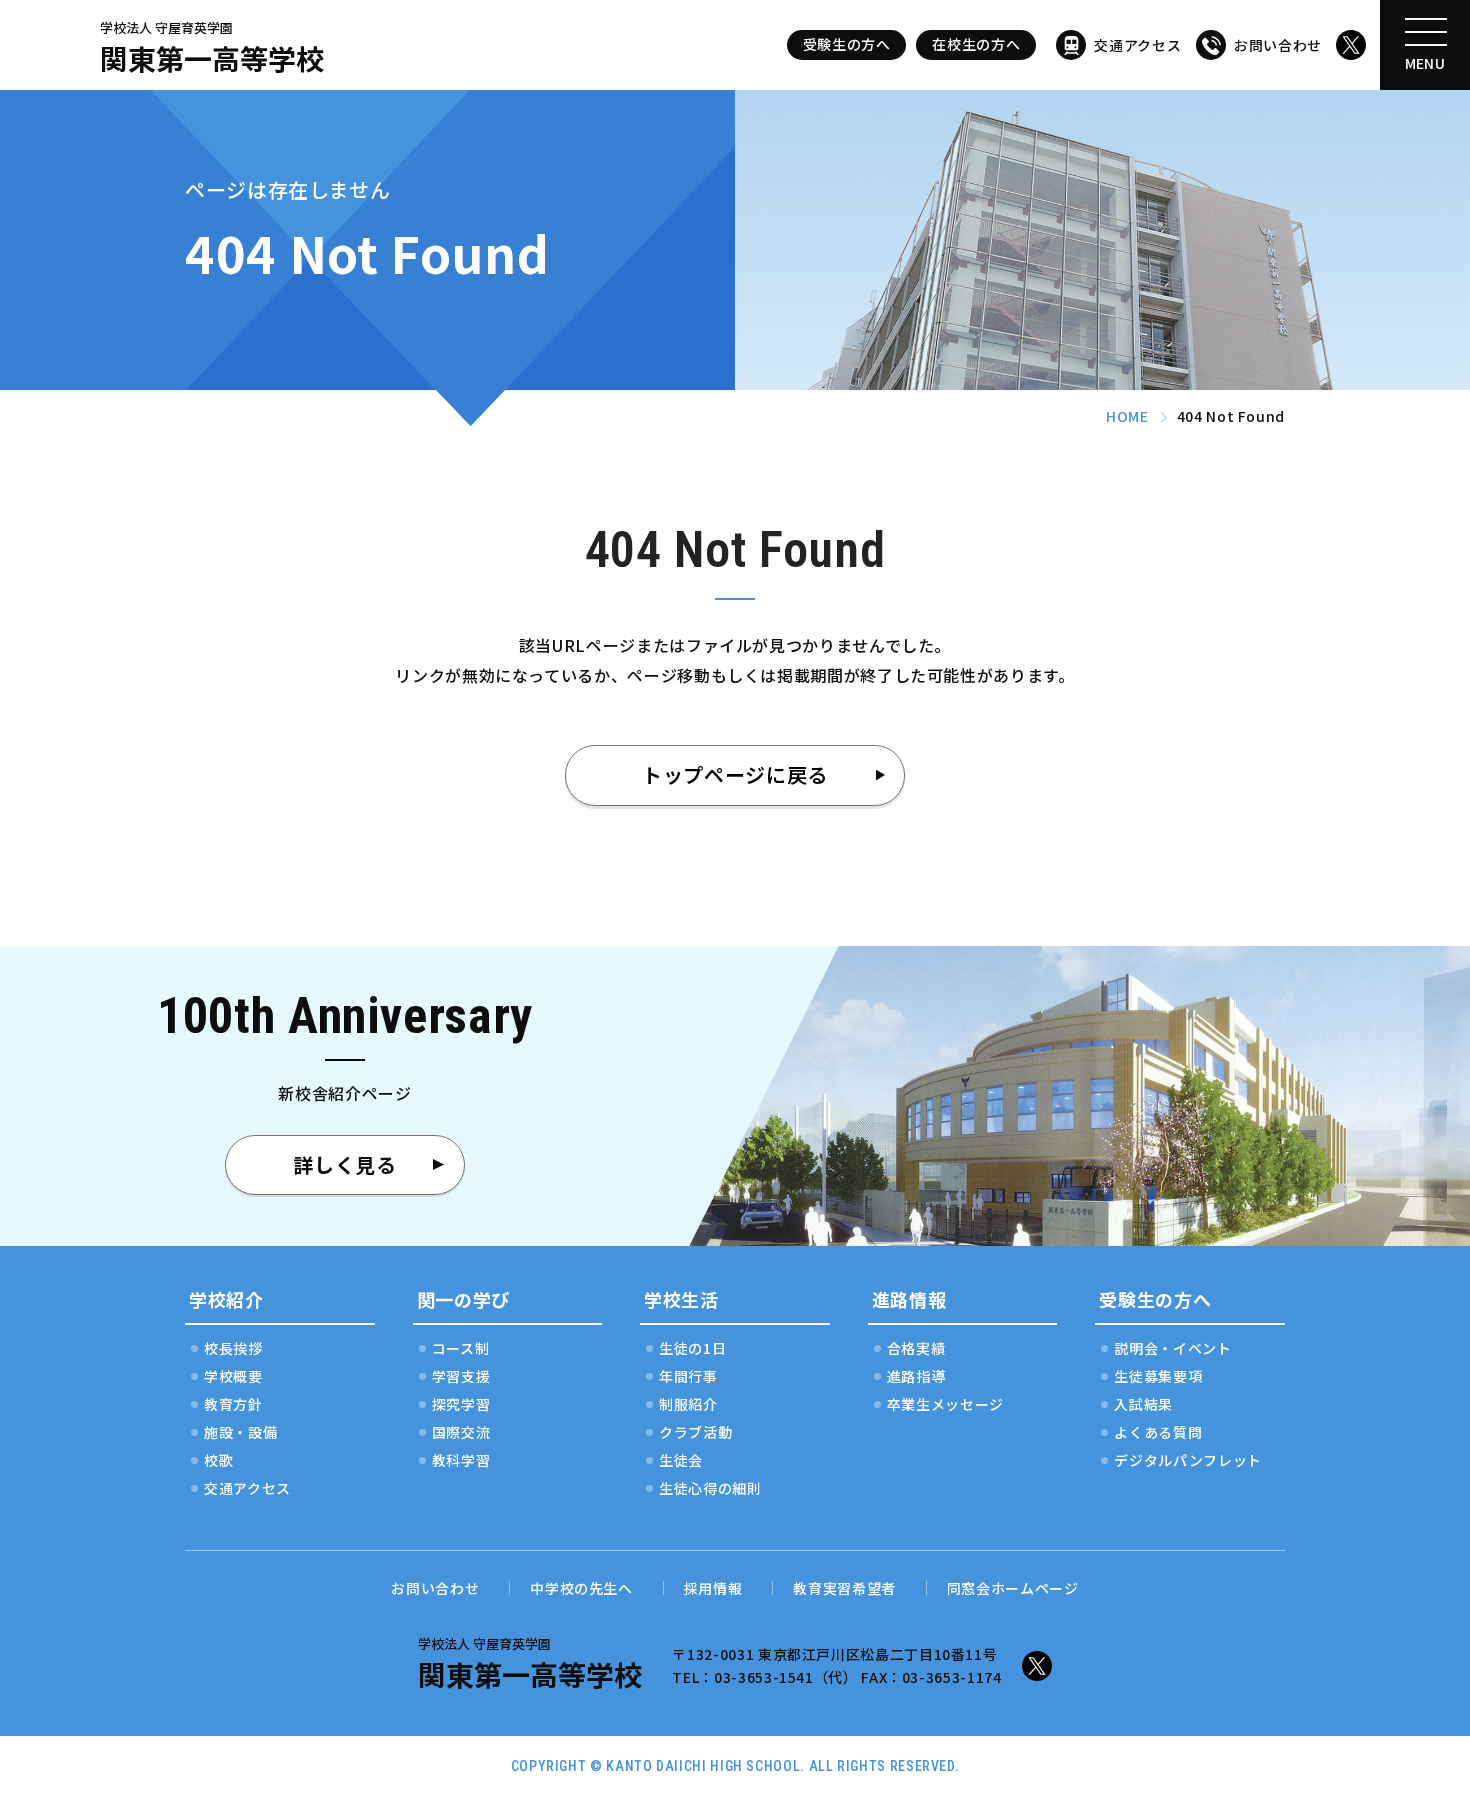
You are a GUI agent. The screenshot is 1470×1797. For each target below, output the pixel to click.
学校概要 (233, 1376)
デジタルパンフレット (1187, 1460)
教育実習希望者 (844, 1588)
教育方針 (233, 1404)
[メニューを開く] (1425, 45)
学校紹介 (226, 1299)
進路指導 (916, 1376)
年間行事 (688, 1376)
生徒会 (681, 1460)
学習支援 (461, 1376)
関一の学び (463, 1299)
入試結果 (1143, 1404)
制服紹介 (688, 1404)
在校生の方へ (976, 44)
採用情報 (713, 1588)
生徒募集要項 (1158, 1376)
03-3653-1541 (764, 1677)
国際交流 (461, 1432)
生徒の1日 (692, 1348)
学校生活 (681, 1299)
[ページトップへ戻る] (1410, 1737)
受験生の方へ (847, 44)
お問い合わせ (1278, 45)
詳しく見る (344, 1164)
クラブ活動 (695, 1432)
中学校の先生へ (581, 1588)
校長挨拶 (233, 1348)
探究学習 (461, 1404)
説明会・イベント (1172, 1348)
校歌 (218, 1460)
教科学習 (461, 1460)
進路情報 (909, 1299)
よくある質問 (1158, 1432)
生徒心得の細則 (710, 1488)
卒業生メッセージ (945, 1404)
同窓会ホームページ (1013, 1588)
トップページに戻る (735, 774)
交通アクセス (1137, 45)
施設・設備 (240, 1432)
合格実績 (916, 1348)
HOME (1127, 416)
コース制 (461, 1348)
